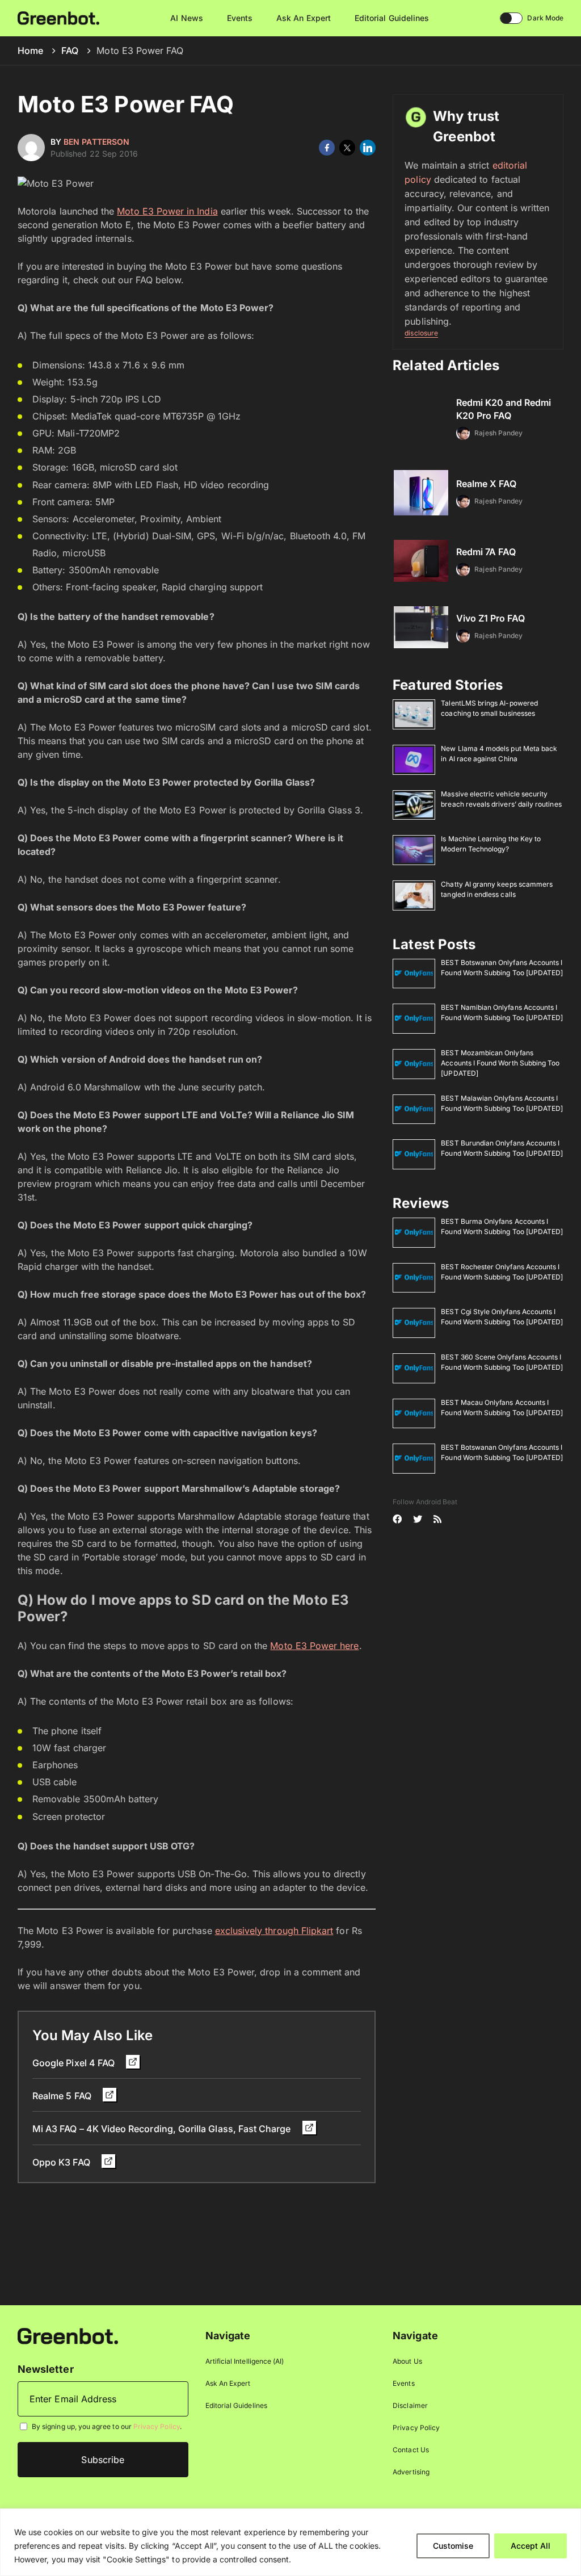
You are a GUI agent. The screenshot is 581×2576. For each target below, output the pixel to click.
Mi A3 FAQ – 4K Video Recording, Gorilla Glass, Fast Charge (163, 2129)
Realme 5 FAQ (63, 2096)
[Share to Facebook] (327, 148)
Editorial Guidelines (392, 18)
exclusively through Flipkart (274, 1931)
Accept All (531, 2546)
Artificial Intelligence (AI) (245, 2361)
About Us (407, 2361)
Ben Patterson (96, 142)
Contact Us (411, 2450)
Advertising (411, 2472)
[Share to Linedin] (368, 148)
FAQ (70, 51)
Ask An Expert (304, 18)
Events (240, 18)
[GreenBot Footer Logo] (68, 2336)
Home (30, 51)
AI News (186, 18)
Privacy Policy (157, 2426)
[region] (290, 2542)
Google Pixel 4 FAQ (75, 2063)
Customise (453, 2546)
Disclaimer (410, 2405)
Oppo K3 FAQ (62, 2162)
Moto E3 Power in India (167, 211)
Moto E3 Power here (314, 1646)
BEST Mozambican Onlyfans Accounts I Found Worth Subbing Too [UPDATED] (500, 1063)
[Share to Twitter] (347, 148)
